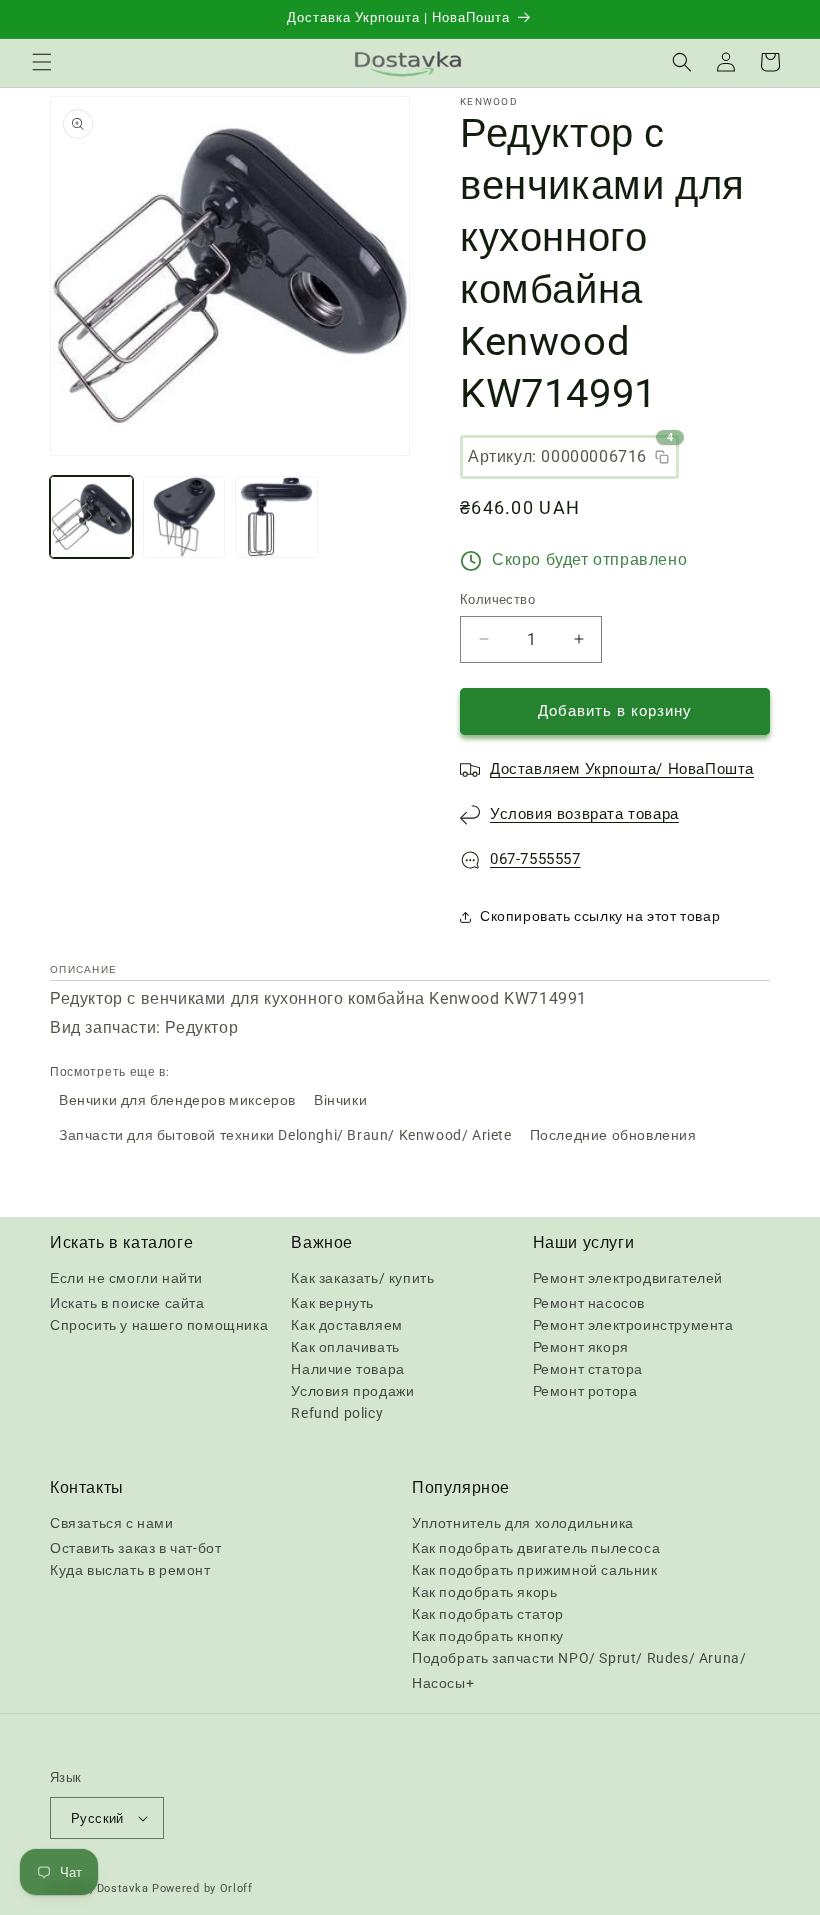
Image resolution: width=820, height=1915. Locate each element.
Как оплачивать (345, 1347)
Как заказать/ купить (362, 1278)
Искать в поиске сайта (127, 1303)
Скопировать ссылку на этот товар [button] (600, 916)
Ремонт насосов (589, 1303)
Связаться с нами (112, 1523)
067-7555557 (535, 859)
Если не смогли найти (126, 1278)
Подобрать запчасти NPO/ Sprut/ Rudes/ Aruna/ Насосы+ (579, 1670)
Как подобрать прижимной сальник (535, 1570)
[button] (42, 62)
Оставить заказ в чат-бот (135, 1548)
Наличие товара (347, 1369)
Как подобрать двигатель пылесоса (536, 1548)
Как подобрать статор (488, 1614)
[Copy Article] (662, 457)
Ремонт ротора (585, 1391)
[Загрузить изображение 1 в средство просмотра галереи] (91, 517)
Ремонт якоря (581, 1347)
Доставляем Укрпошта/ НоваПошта (622, 769)
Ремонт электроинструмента (633, 1325)
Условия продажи (352, 1391)
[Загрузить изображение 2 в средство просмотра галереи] (184, 517)
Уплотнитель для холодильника (523, 1523)
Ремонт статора (588, 1369)
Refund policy (337, 1413)
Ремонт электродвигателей (628, 1278)
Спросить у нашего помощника (159, 1325)
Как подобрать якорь (484, 1592)
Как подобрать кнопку (488, 1636)
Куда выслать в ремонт (130, 1570)
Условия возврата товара (584, 814)
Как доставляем (346, 1325)
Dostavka (123, 1888)
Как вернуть (332, 1303)
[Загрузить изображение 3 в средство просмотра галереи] (276, 517)
